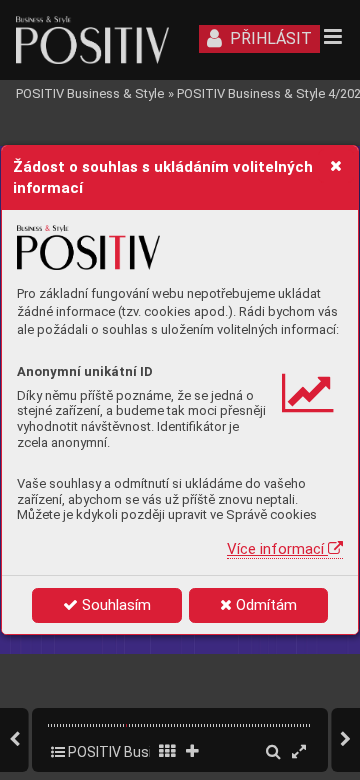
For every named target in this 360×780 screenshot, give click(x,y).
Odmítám (264, 605)
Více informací (277, 549)
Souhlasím (114, 605)
